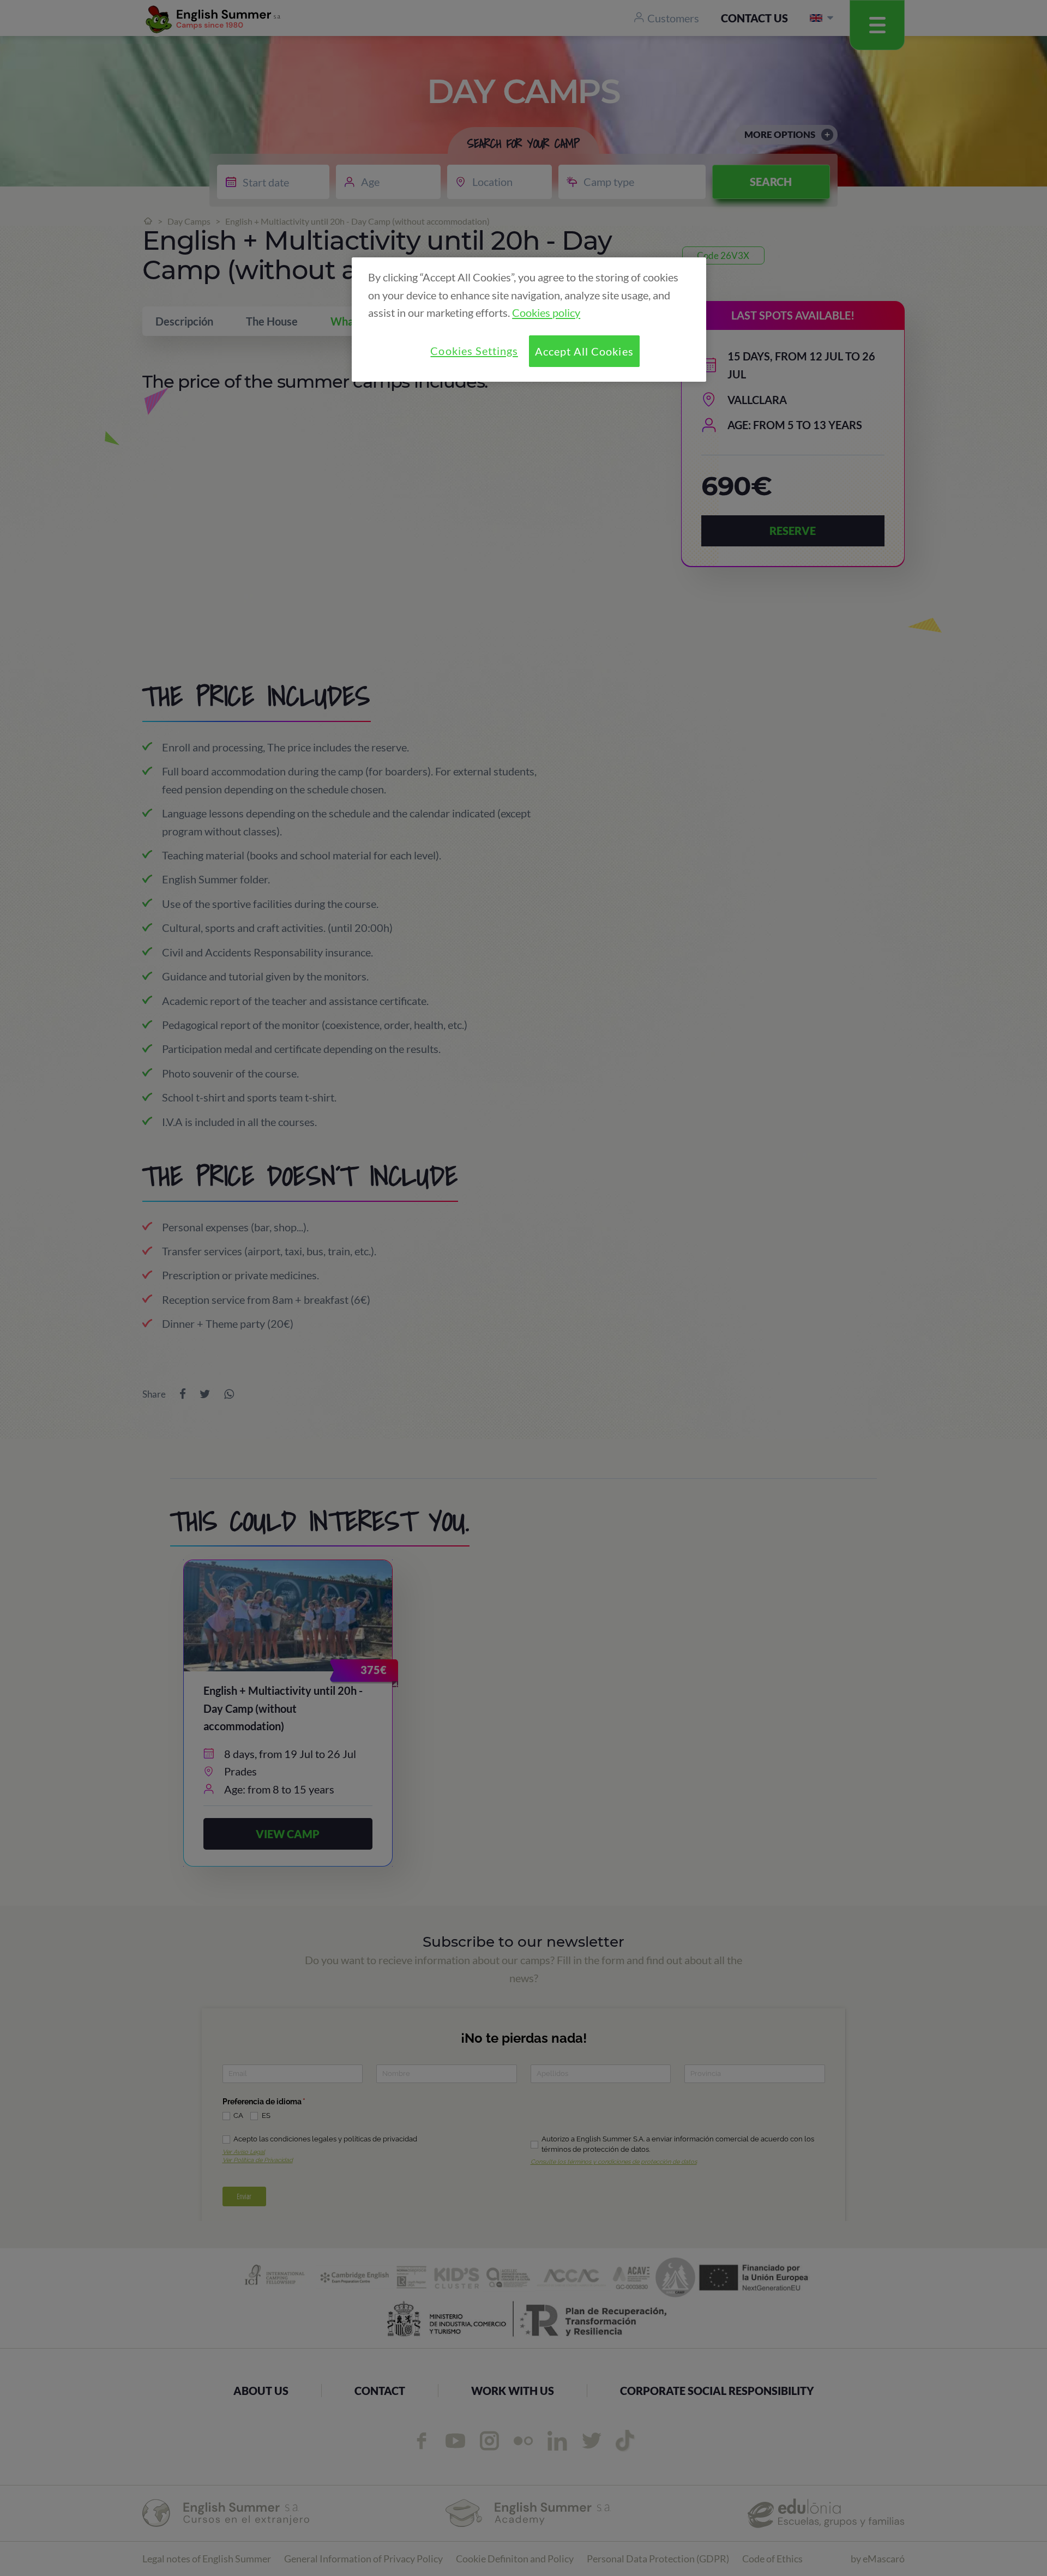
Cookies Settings (474, 351)
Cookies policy (546, 312)
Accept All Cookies (584, 351)
